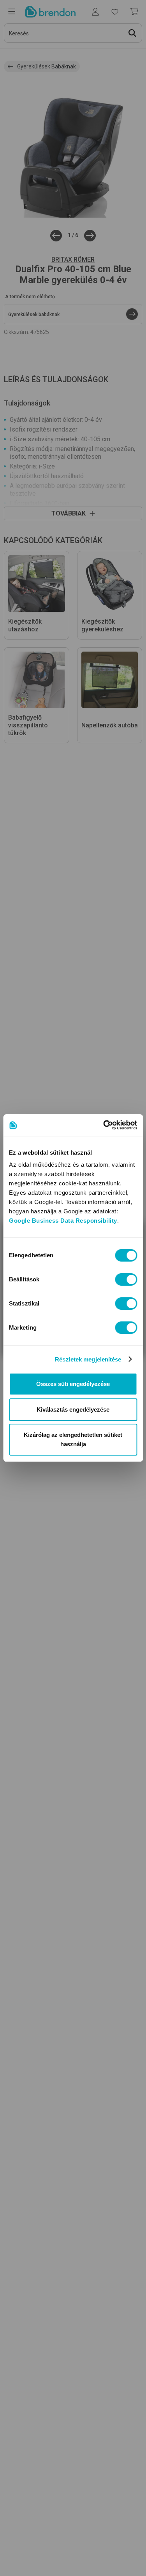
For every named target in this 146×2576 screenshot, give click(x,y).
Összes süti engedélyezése (73, 1384)
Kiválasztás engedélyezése (73, 1409)
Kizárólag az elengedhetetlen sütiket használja (73, 1439)
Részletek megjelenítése (88, 1359)
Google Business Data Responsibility (63, 1221)
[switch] (126, 1279)
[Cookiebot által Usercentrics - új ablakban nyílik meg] (104, 1125)
